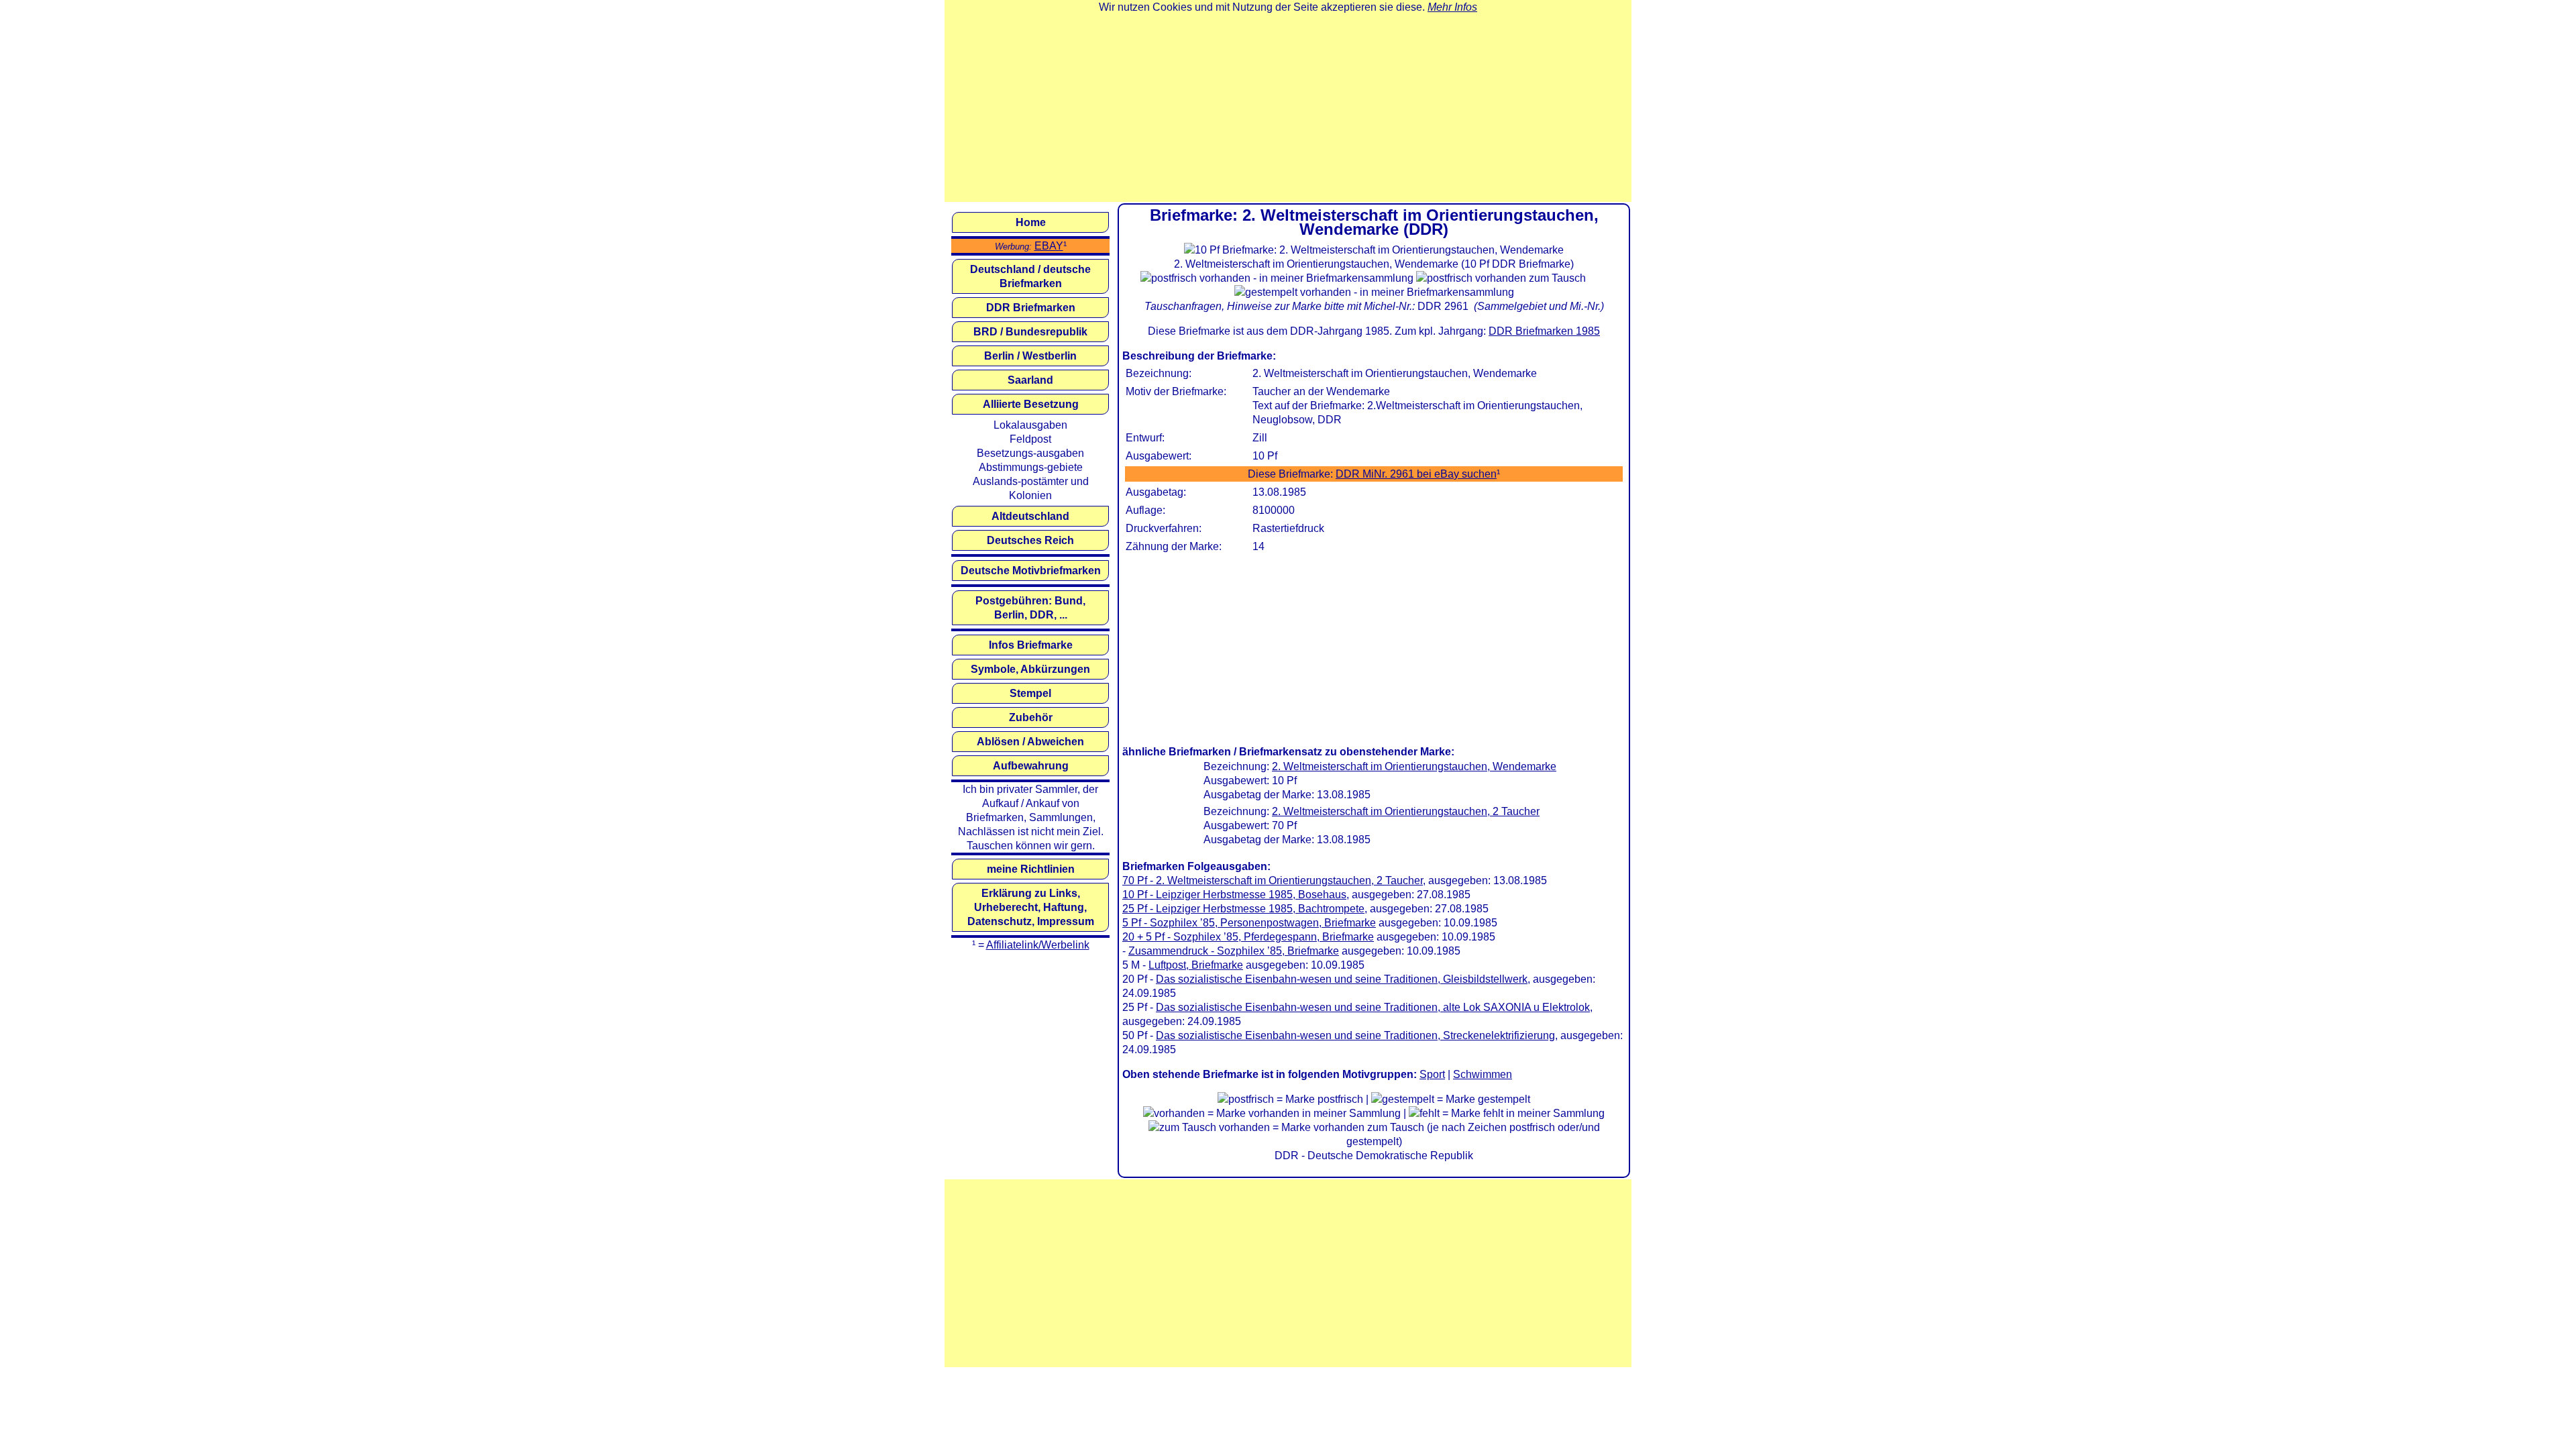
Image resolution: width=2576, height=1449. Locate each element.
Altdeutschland (1030, 516)
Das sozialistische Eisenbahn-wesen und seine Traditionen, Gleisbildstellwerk (1342, 979)
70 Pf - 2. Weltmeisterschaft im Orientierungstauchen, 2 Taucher (1273, 880)
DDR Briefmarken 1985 (1544, 331)
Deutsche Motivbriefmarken (1031, 571)
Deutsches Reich (1030, 540)
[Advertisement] (1288, 108)
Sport (1432, 1074)
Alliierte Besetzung (1031, 404)
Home (1031, 222)
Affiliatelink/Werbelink (1038, 945)
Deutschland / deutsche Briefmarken (1030, 276)
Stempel (1030, 693)
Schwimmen (1483, 1074)
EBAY (1049, 246)
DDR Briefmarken (1031, 308)
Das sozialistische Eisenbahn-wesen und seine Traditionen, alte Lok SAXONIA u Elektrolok (1373, 1007)
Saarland (1030, 380)
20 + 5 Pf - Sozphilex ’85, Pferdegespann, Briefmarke (1248, 937)
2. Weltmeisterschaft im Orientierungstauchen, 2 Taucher (1406, 811)
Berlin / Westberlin (1030, 356)
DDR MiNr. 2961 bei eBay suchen (1416, 474)
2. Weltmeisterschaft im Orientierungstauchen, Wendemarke (1414, 766)
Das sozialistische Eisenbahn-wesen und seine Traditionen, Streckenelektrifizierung (1355, 1035)
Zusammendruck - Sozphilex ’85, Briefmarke (1234, 951)
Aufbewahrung (1031, 766)
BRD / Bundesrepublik (1030, 332)
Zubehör (1031, 717)
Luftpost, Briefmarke (1196, 965)
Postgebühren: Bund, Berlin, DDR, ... (1030, 608)
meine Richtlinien (1031, 869)
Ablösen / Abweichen (1030, 742)
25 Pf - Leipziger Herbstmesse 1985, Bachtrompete (1243, 909)
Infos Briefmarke (1031, 645)
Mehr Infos (1452, 7)
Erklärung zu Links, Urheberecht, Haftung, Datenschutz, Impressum (1031, 907)
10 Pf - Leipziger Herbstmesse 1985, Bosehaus (1234, 895)
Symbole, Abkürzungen (1030, 669)
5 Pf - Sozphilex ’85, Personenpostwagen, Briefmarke (1249, 923)
